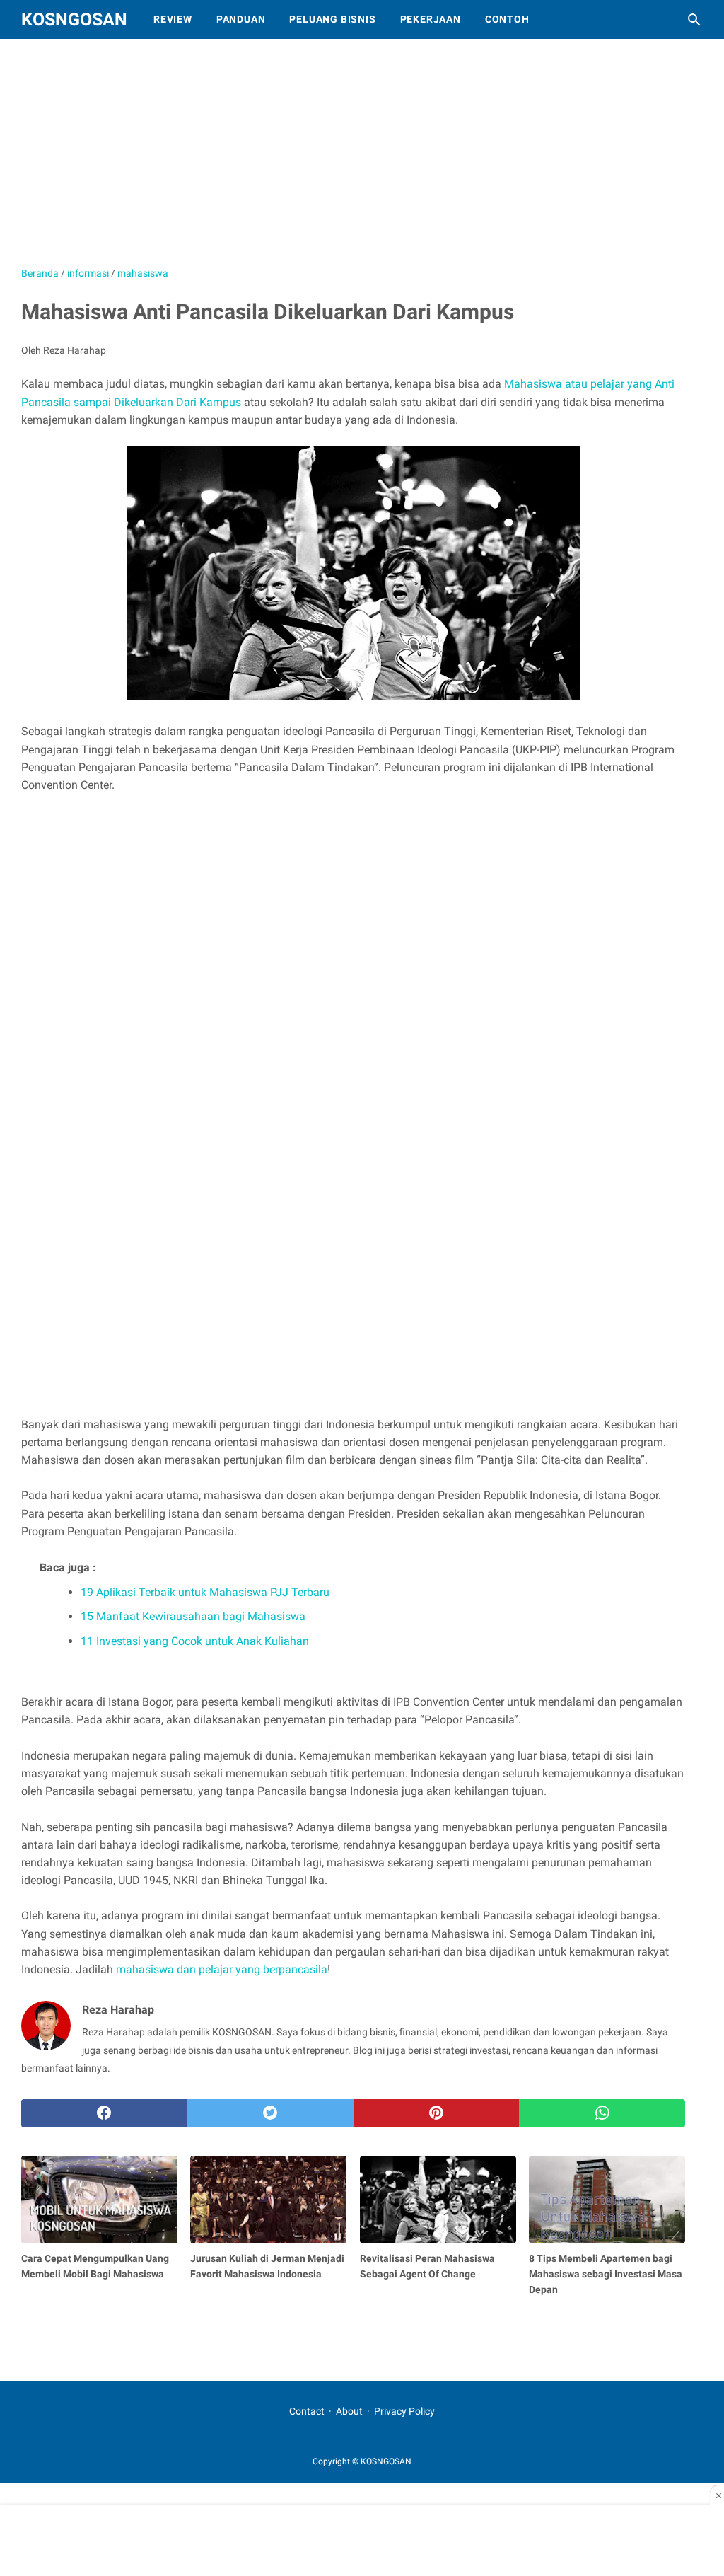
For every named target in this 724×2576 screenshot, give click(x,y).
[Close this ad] (717, 2495)
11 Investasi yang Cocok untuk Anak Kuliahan (195, 1641)
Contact (307, 2411)
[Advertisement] (364, 159)
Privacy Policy (404, 2411)
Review (173, 19)
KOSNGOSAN (74, 19)
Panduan (241, 19)
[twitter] (270, 2113)
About (349, 2411)
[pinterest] (437, 2113)
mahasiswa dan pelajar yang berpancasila (222, 1969)
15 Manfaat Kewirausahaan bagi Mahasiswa (193, 1616)
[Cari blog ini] (694, 20)
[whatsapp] (602, 2113)
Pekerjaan (431, 19)
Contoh (507, 19)
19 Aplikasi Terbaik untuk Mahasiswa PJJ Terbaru (205, 1592)
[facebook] (104, 2113)
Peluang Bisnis (332, 19)
